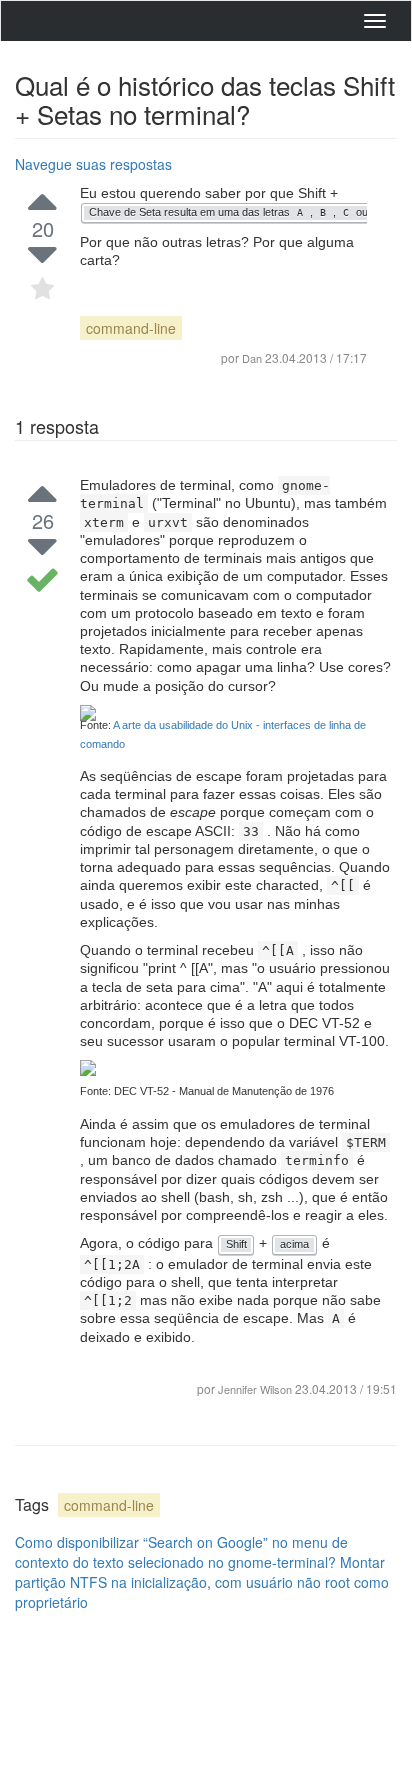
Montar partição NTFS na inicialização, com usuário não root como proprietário (202, 1582)
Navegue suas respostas (93, 164)
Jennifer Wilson (255, 1389)
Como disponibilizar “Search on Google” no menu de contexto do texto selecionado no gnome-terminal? (181, 1552)
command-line (131, 328)
